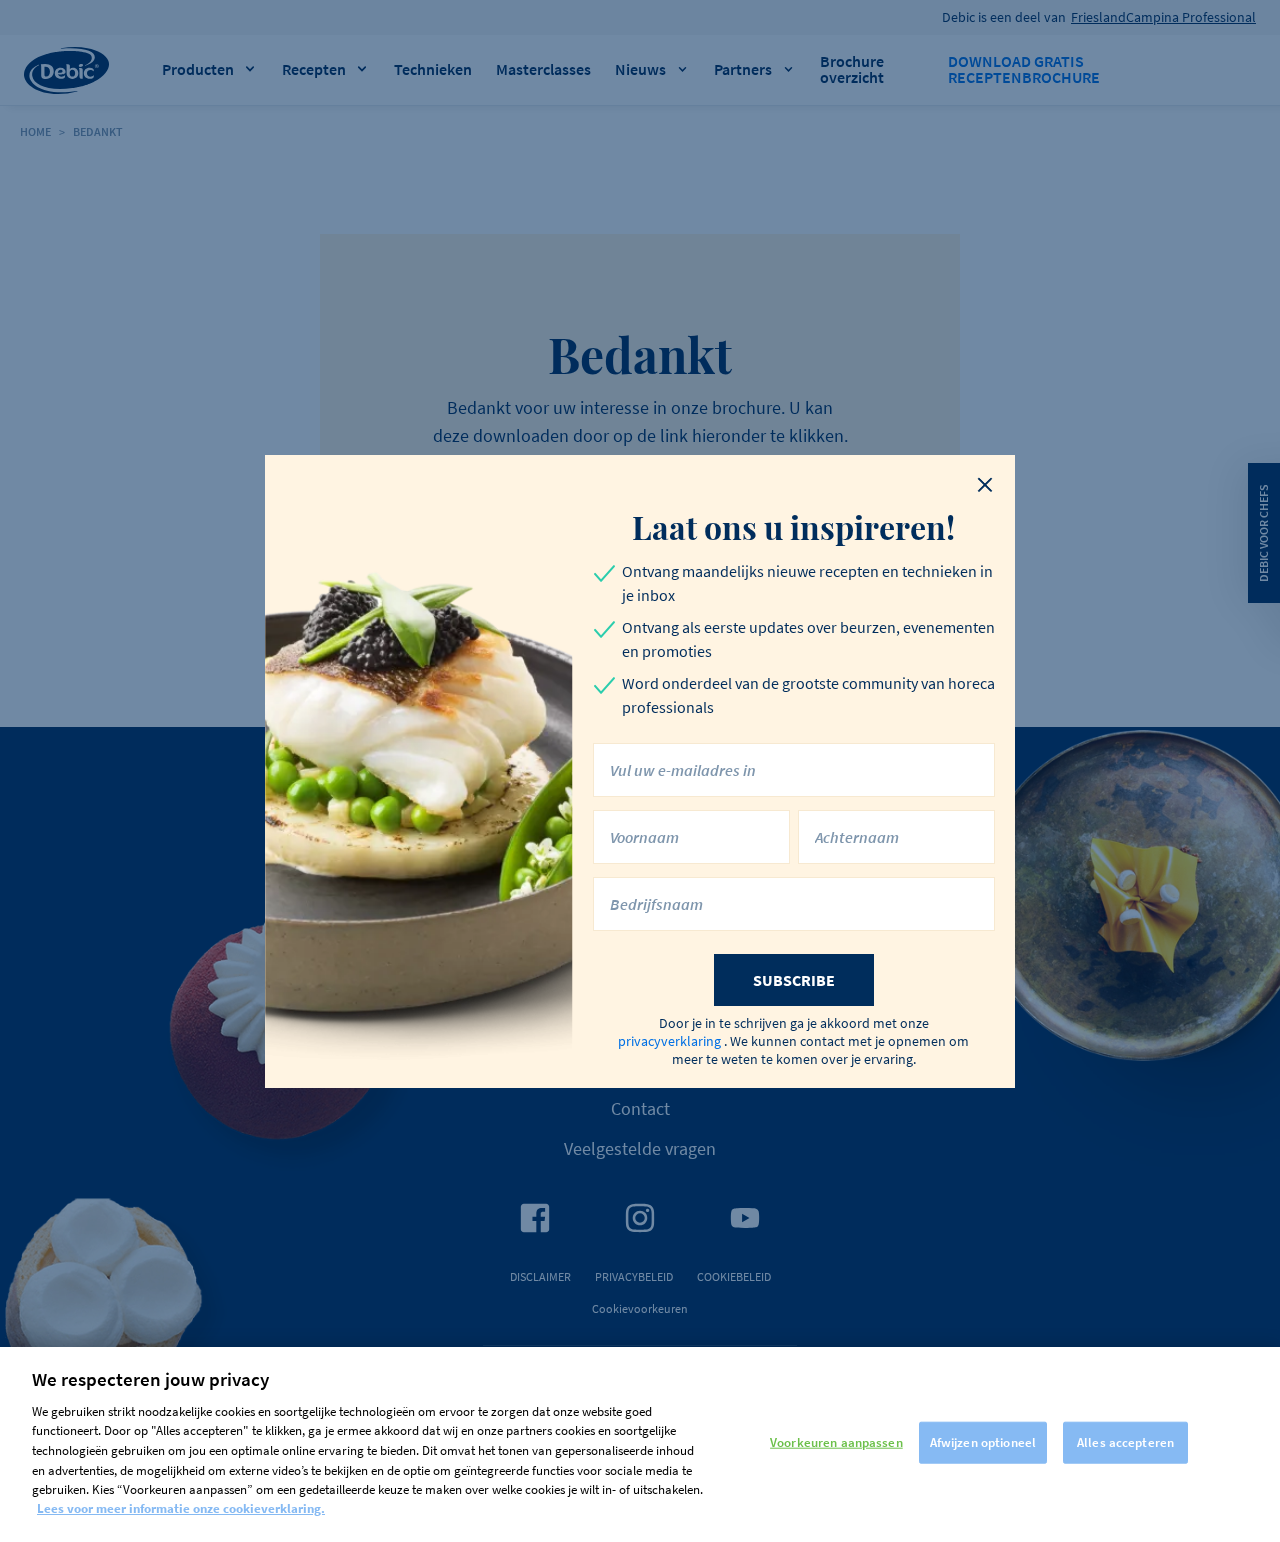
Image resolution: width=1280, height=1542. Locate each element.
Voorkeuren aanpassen (836, 1442)
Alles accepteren (1125, 1442)
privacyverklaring (669, 1041)
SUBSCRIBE (794, 980)
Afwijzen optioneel (983, 1442)
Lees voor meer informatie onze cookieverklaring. (181, 1508)
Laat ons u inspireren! (793, 527)
